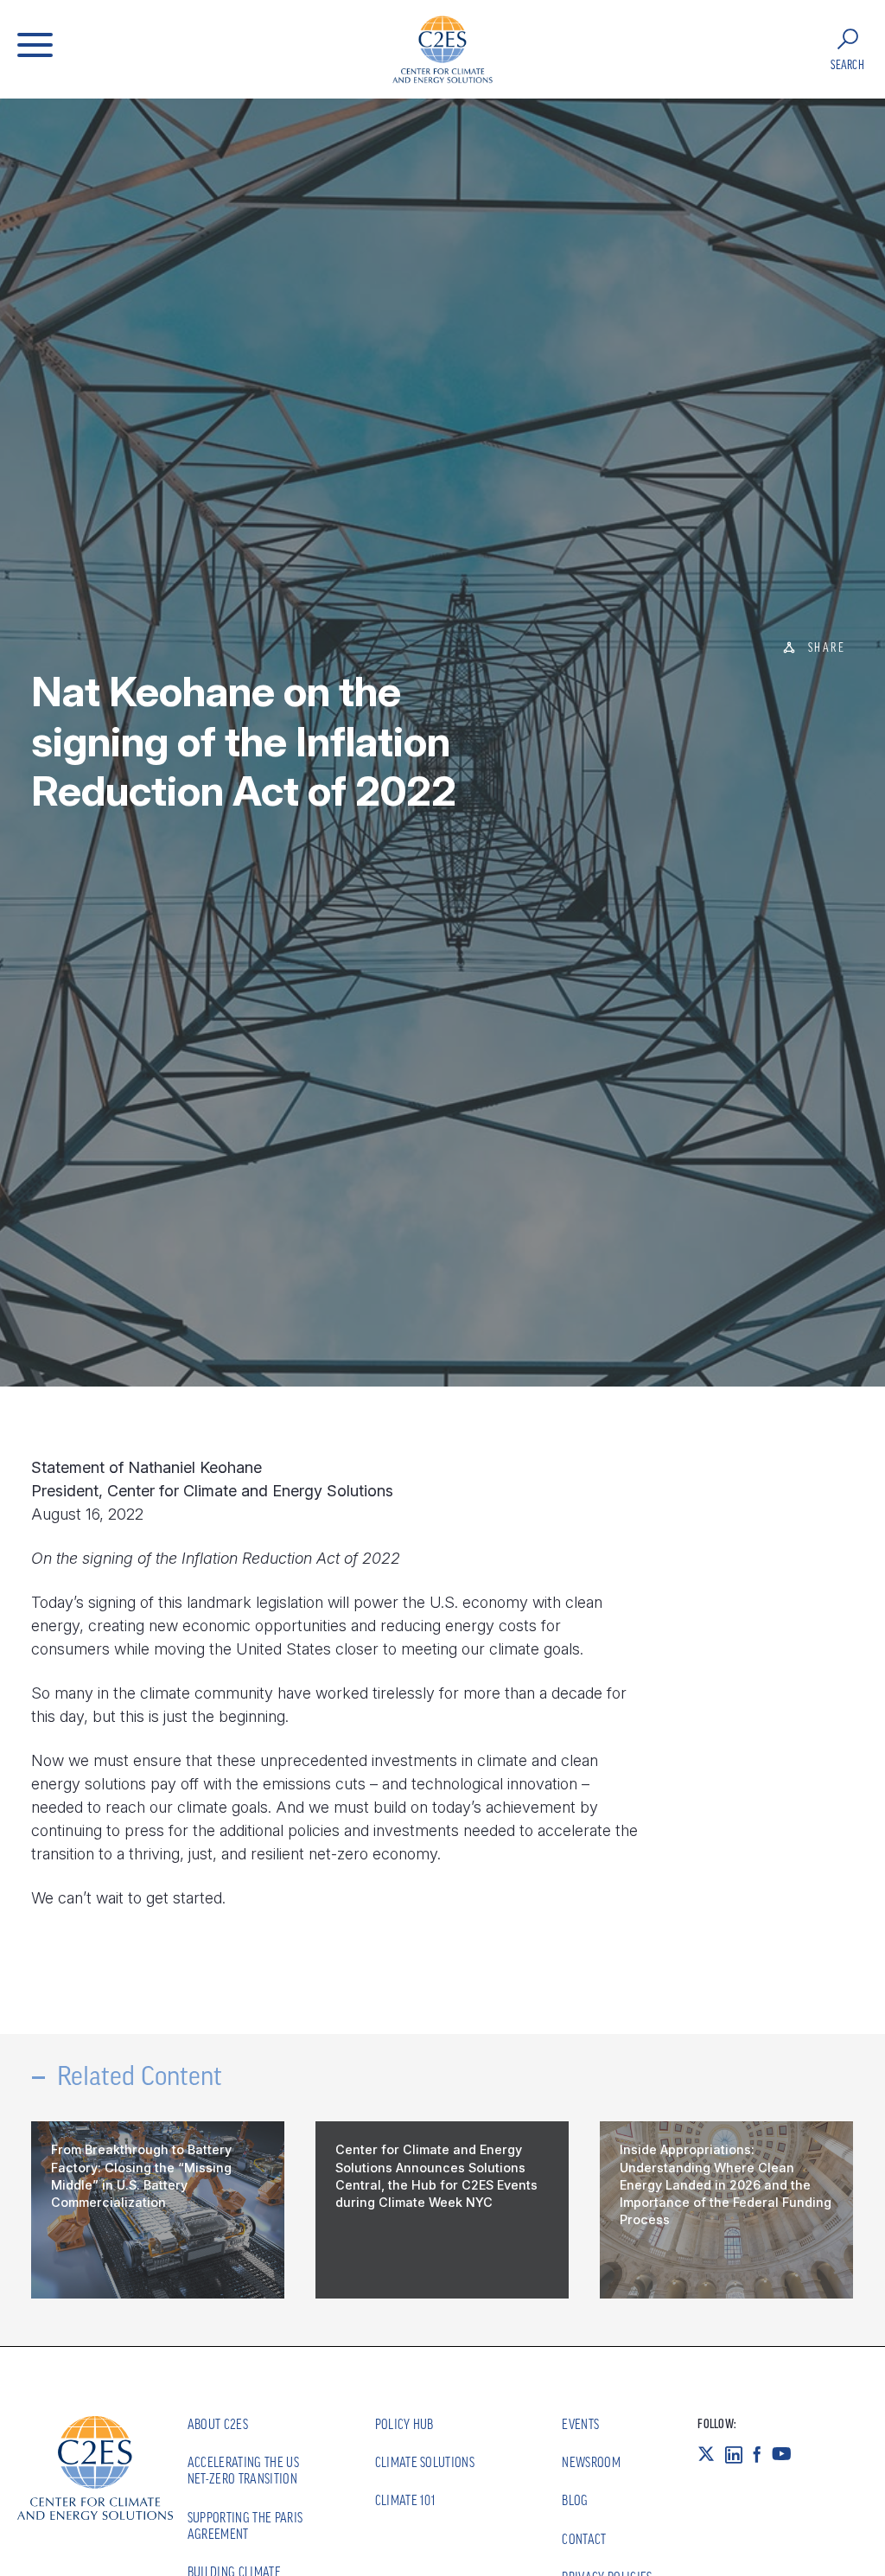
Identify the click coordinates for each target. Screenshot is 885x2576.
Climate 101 (406, 2500)
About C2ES (218, 2424)
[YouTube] (787, 2454)
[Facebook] (762, 2454)
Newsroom (591, 2462)
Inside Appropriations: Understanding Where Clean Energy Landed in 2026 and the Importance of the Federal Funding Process (726, 2184)
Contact (584, 2539)
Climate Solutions (425, 2462)
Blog (575, 2500)
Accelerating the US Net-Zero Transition (243, 2470)
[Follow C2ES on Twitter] (711, 2454)
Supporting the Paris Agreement (245, 2525)
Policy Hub (404, 2424)
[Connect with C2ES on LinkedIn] (739, 2454)
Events (580, 2424)
